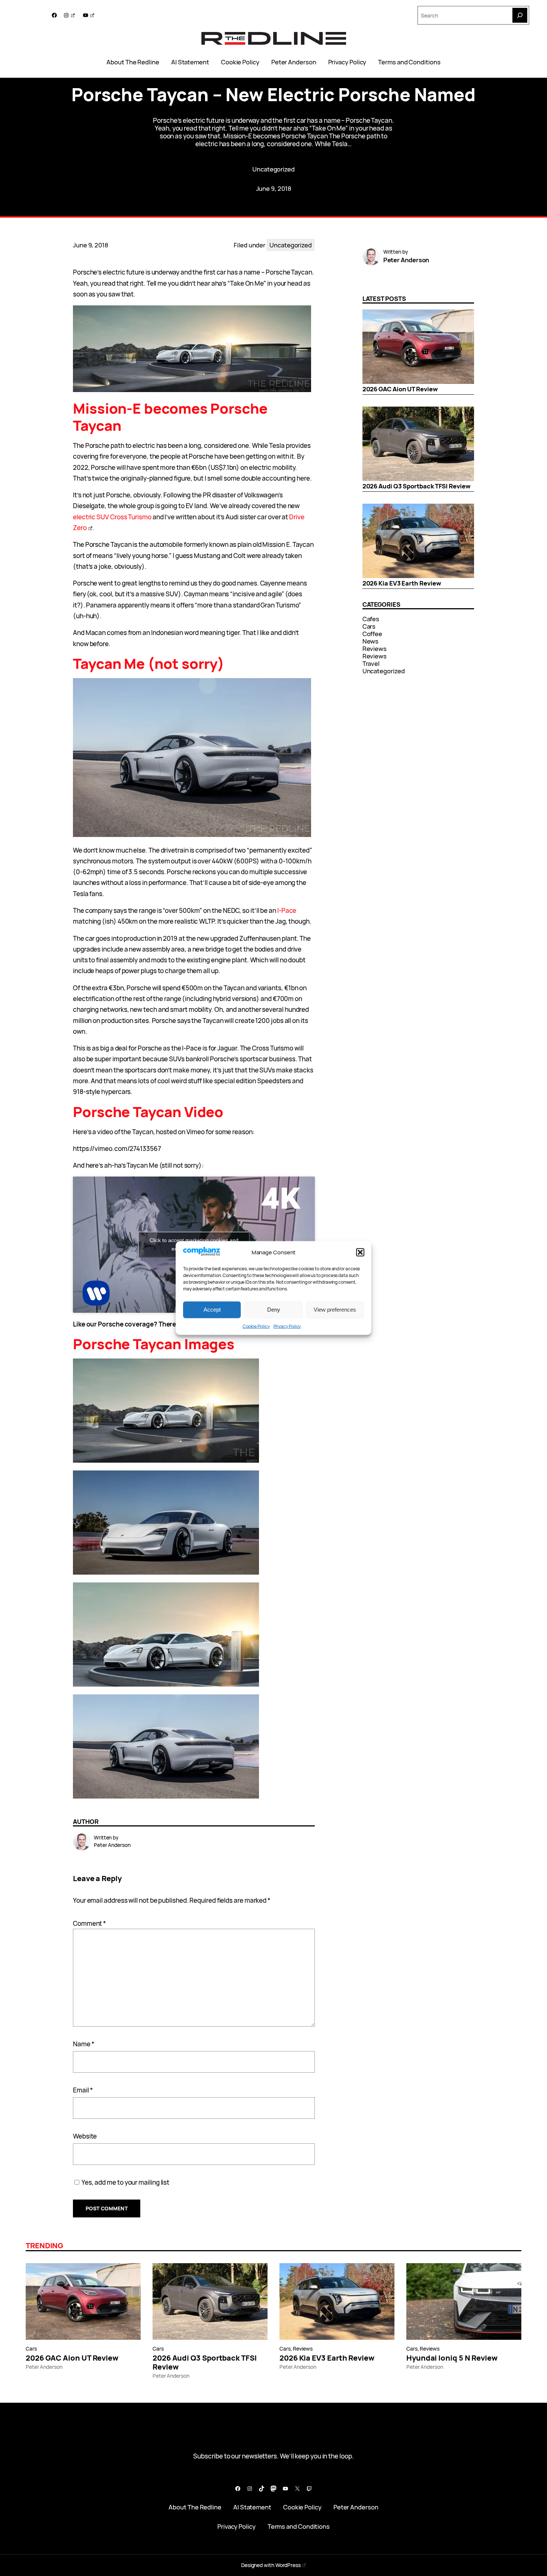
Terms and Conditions (409, 62)
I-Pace (287, 910)
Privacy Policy (287, 1326)
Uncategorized (273, 169)
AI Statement (190, 62)
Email (83, 2090)
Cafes (371, 619)
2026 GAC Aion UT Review (400, 389)
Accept (212, 1310)
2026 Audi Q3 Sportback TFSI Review (417, 486)
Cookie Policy (256, 1326)
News (371, 641)
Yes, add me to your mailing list (125, 2182)
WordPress (288, 2565)
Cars (369, 626)
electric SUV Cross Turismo (112, 517)
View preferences (335, 1310)
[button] (360, 1252)
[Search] (520, 15)
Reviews (375, 649)
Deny (274, 1310)
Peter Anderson (294, 62)
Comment (89, 1923)
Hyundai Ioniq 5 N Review (452, 2358)
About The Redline (133, 62)
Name (84, 2044)
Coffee (372, 634)
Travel (371, 663)
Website (85, 2136)
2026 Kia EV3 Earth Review (402, 583)
